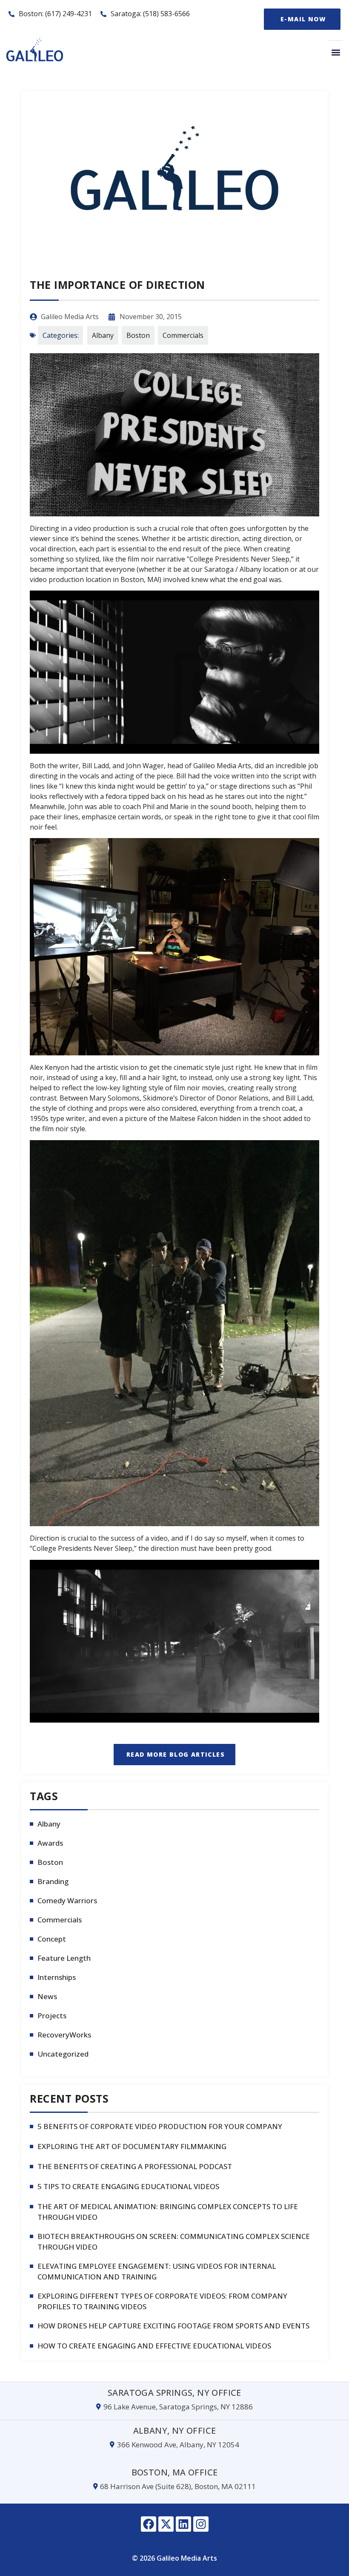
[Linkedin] (183, 2524)
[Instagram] (201, 2524)
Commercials (183, 335)
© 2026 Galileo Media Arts (174, 2558)
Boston (138, 335)
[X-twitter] (166, 2524)
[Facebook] (149, 2524)
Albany (103, 335)
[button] (336, 52)
